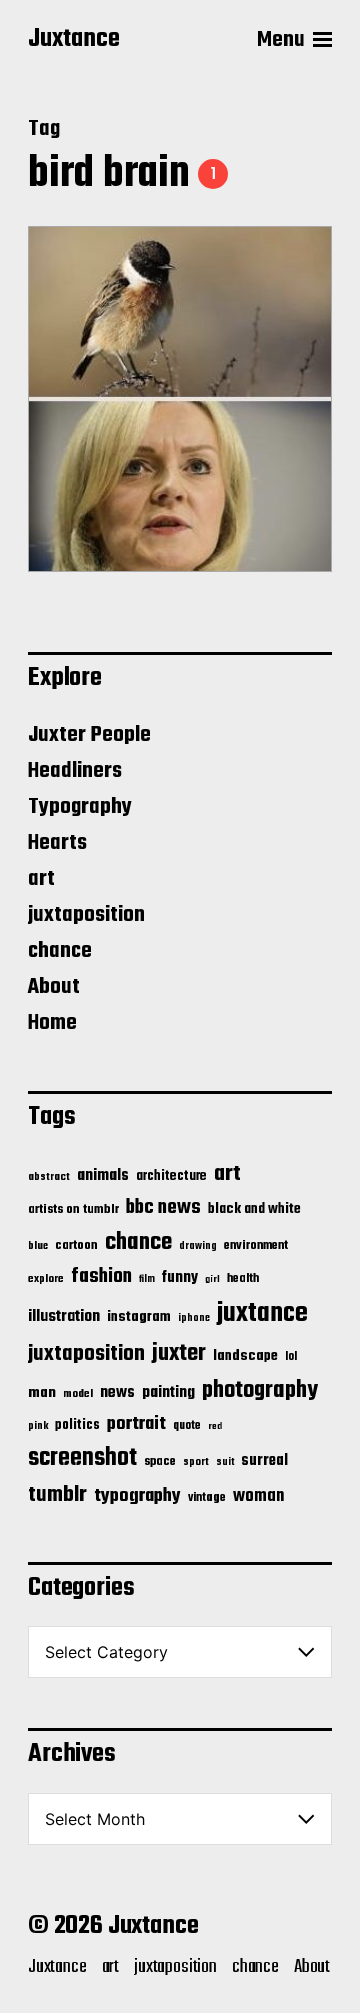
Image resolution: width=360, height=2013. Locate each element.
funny (180, 1278)
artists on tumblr (73, 1209)
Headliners (75, 771)
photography (260, 1390)
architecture (171, 1176)
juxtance (262, 1314)
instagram (139, 1317)
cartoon (76, 1245)
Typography (80, 807)
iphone (194, 1318)
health (243, 1278)
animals (103, 1175)
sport (196, 1462)
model (78, 1394)
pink (38, 1426)
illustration (64, 1317)
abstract (49, 1177)
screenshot (82, 1458)
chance (60, 951)
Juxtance (74, 40)
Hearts (57, 843)
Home (52, 1023)
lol (291, 1357)
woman (258, 1496)
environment (256, 1246)
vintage (207, 1497)
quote (187, 1426)
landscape (245, 1356)
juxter (179, 1353)
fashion (101, 1277)
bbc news (163, 1208)
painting (168, 1392)
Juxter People (89, 735)
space (160, 1462)
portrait (136, 1424)
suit (225, 1462)
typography (137, 1496)
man (42, 1393)
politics (77, 1425)
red (215, 1426)
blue (38, 1246)
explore (46, 1279)
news (117, 1392)
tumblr (57, 1495)
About (54, 987)
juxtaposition (86, 915)
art (41, 879)
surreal (264, 1461)
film (147, 1279)
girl (212, 1279)
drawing (198, 1246)
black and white (254, 1209)
